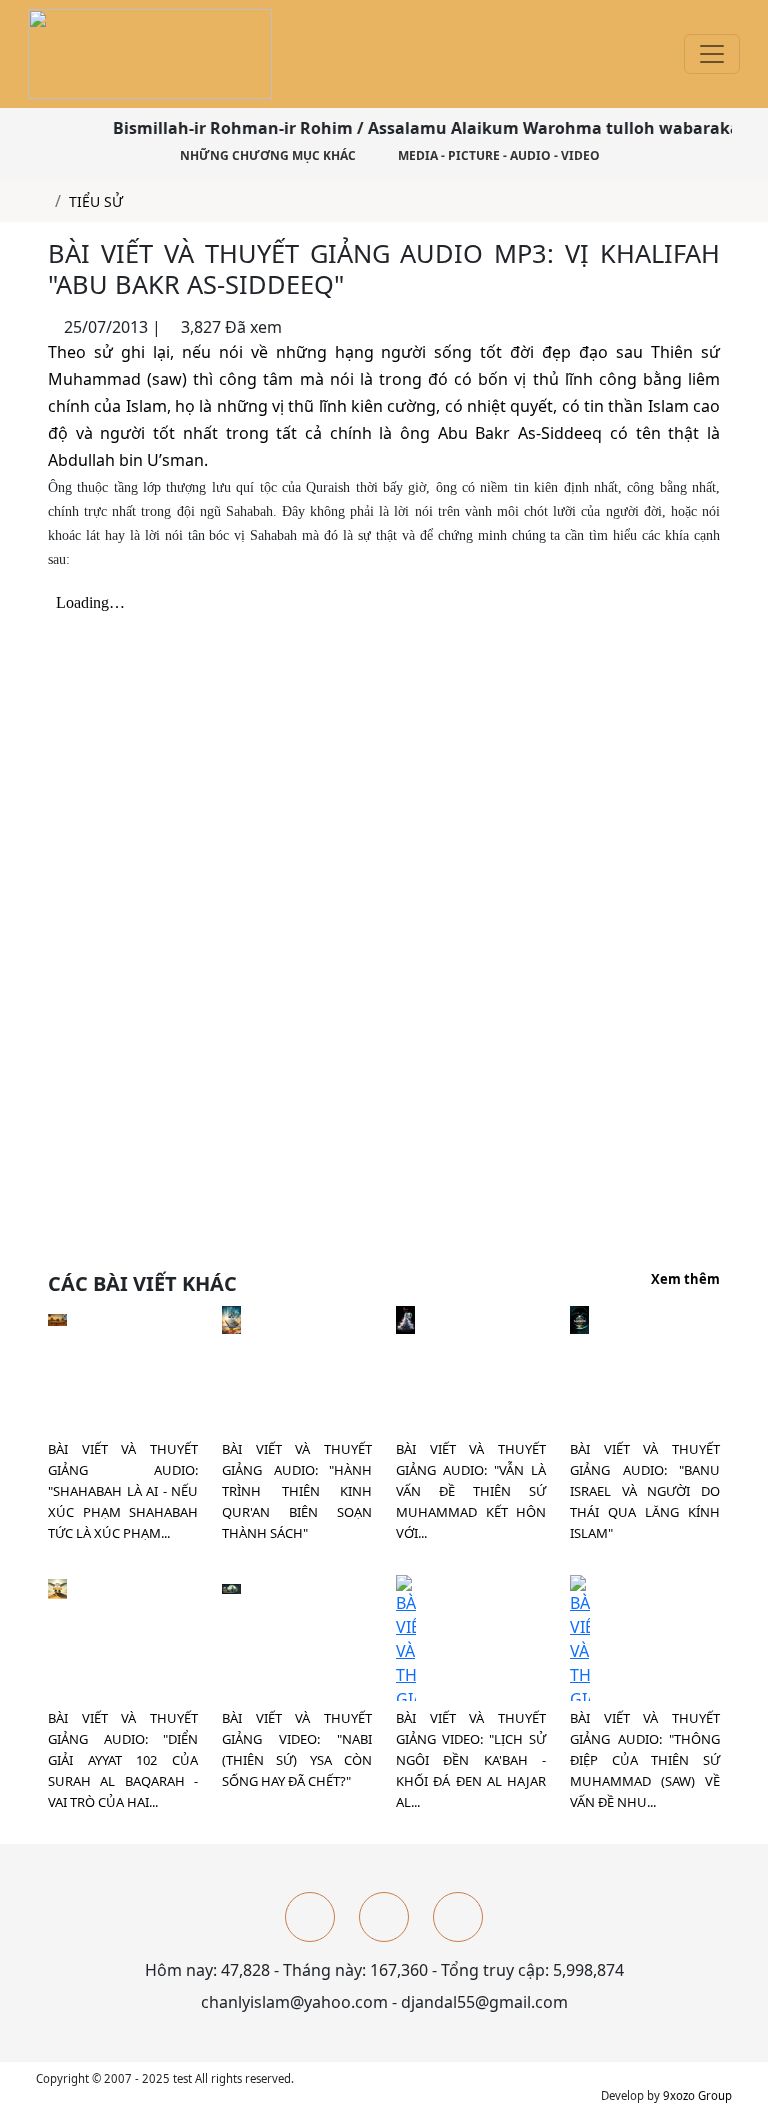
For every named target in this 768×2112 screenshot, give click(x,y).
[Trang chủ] (41, 201)
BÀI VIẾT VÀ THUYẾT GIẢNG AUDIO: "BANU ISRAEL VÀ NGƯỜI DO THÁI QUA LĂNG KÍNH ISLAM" (645, 1491)
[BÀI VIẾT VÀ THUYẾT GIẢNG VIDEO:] (231, 1587)
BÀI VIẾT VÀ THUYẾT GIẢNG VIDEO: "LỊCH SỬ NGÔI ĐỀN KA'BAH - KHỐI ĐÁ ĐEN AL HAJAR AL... (471, 1760)
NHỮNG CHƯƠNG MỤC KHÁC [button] (266, 155)
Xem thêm (685, 1280)
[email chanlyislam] (458, 1917)
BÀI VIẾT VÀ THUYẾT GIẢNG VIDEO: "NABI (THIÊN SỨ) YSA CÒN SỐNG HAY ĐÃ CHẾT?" (297, 1749)
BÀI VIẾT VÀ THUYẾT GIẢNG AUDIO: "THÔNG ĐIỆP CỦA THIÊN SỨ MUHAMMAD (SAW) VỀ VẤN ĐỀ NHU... (645, 1760)
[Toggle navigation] (712, 54)
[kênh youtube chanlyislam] (384, 1917)
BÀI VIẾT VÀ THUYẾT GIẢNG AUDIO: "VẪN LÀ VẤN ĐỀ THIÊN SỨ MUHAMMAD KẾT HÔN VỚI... (471, 1491)
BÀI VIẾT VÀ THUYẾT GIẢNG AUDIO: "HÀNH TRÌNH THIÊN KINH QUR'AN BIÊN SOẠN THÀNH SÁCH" (297, 1491)
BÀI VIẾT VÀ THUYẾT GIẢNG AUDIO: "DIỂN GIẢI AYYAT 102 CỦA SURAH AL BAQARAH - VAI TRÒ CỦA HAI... (123, 1760)
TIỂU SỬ (96, 201)
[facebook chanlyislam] (310, 1917)
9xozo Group (697, 2095)
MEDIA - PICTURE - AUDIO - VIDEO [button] (497, 155)
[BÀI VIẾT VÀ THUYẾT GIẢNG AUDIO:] (57, 1318)
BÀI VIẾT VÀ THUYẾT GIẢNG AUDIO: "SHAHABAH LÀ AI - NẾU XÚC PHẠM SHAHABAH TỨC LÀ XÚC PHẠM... (123, 1491)
